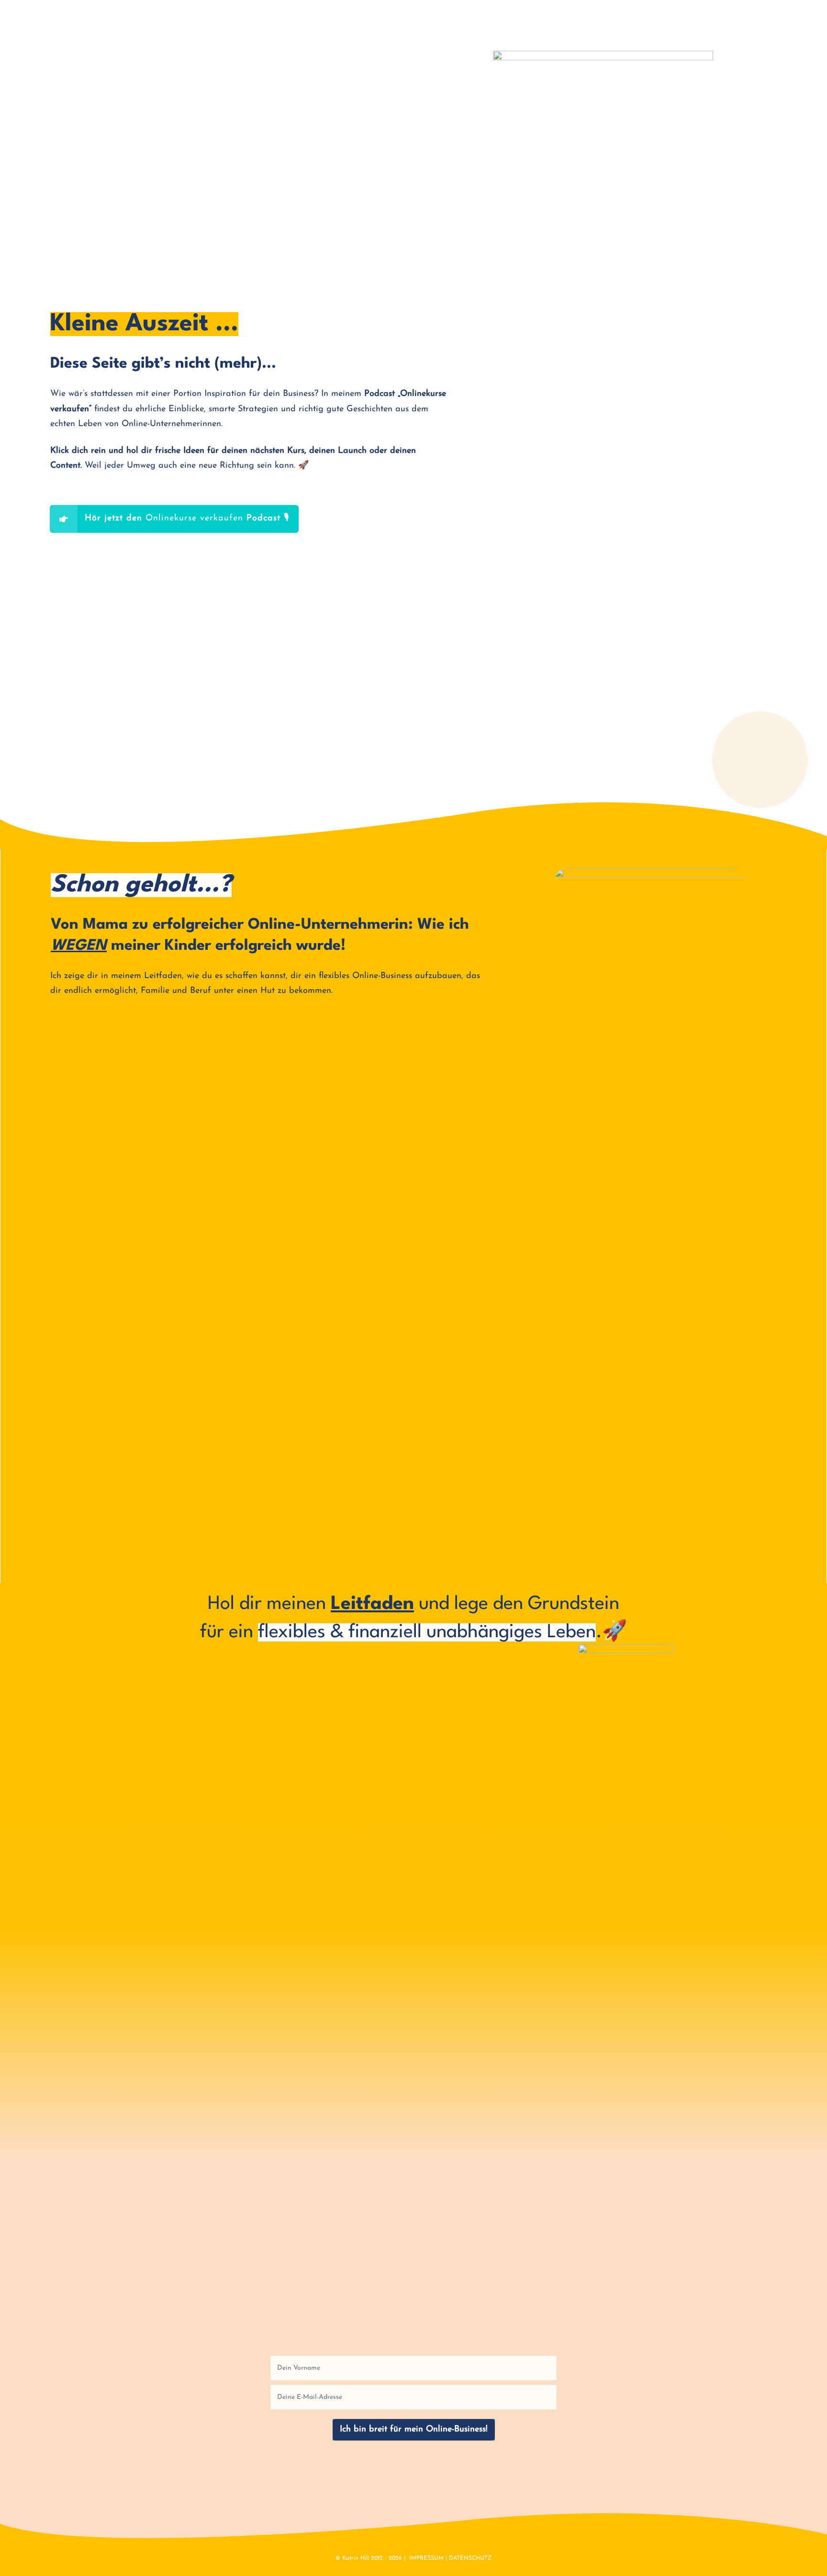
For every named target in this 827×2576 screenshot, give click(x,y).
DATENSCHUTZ (470, 2558)
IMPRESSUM (426, 2558)
